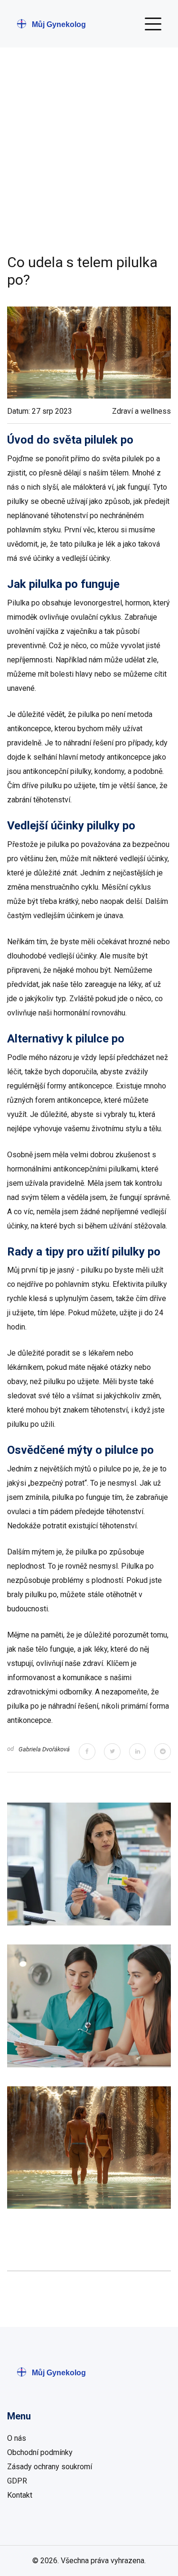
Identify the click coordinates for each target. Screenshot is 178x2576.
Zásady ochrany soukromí (50, 2467)
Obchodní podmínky (40, 2452)
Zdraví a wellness (141, 411)
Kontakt (20, 2495)
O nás (17, 2438)
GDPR (17, 2481)
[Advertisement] (89, 160)
